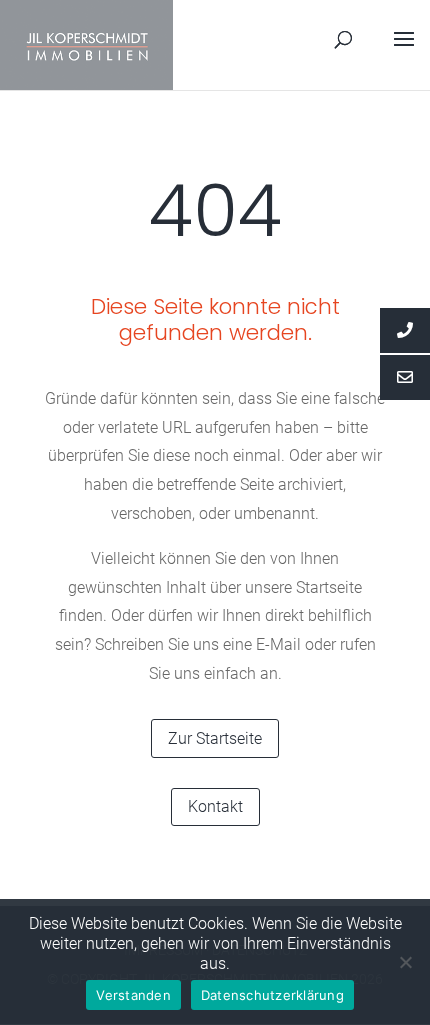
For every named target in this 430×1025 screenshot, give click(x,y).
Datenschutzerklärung (272, 995)
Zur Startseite (215, 738)
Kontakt (215, 806)
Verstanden (133, 995)
